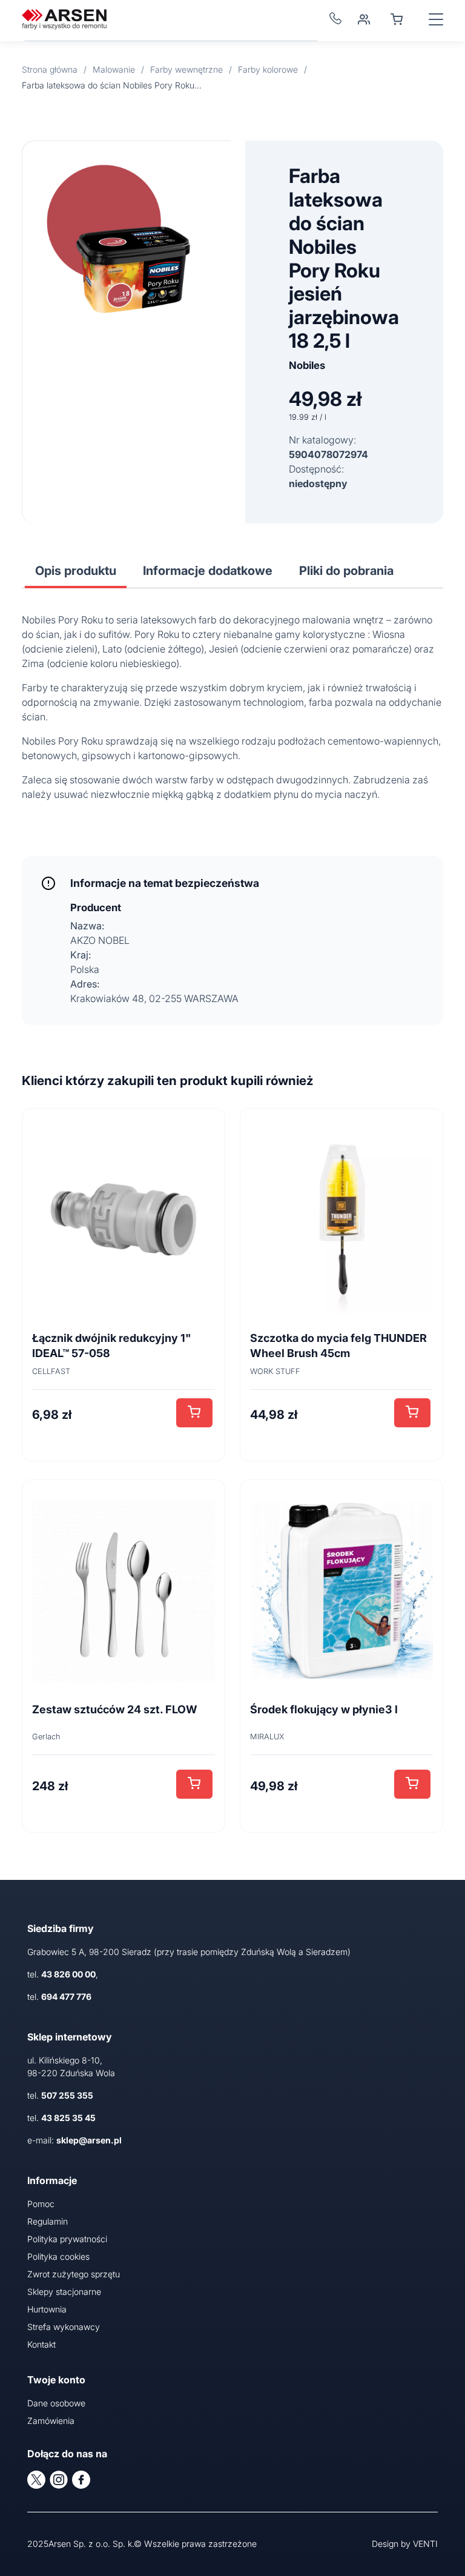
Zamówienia (51, 2421)
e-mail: (74, 2140)
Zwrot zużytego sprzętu (74, 2274)
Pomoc (41, 2204)
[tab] (76, 571)
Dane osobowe (56, 2403)
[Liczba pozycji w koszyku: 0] (397, 19)
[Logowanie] (364, 19)
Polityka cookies (58, 2256)
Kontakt (41, 2344)
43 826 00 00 (68, 1974)
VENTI (425, 2544)
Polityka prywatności (67, 2239)
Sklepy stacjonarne (64, 2292)
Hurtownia (47, 2309)
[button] (194, 1413)
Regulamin (48, 2221)
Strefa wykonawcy (64, 2327)
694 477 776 (66, 1997)
